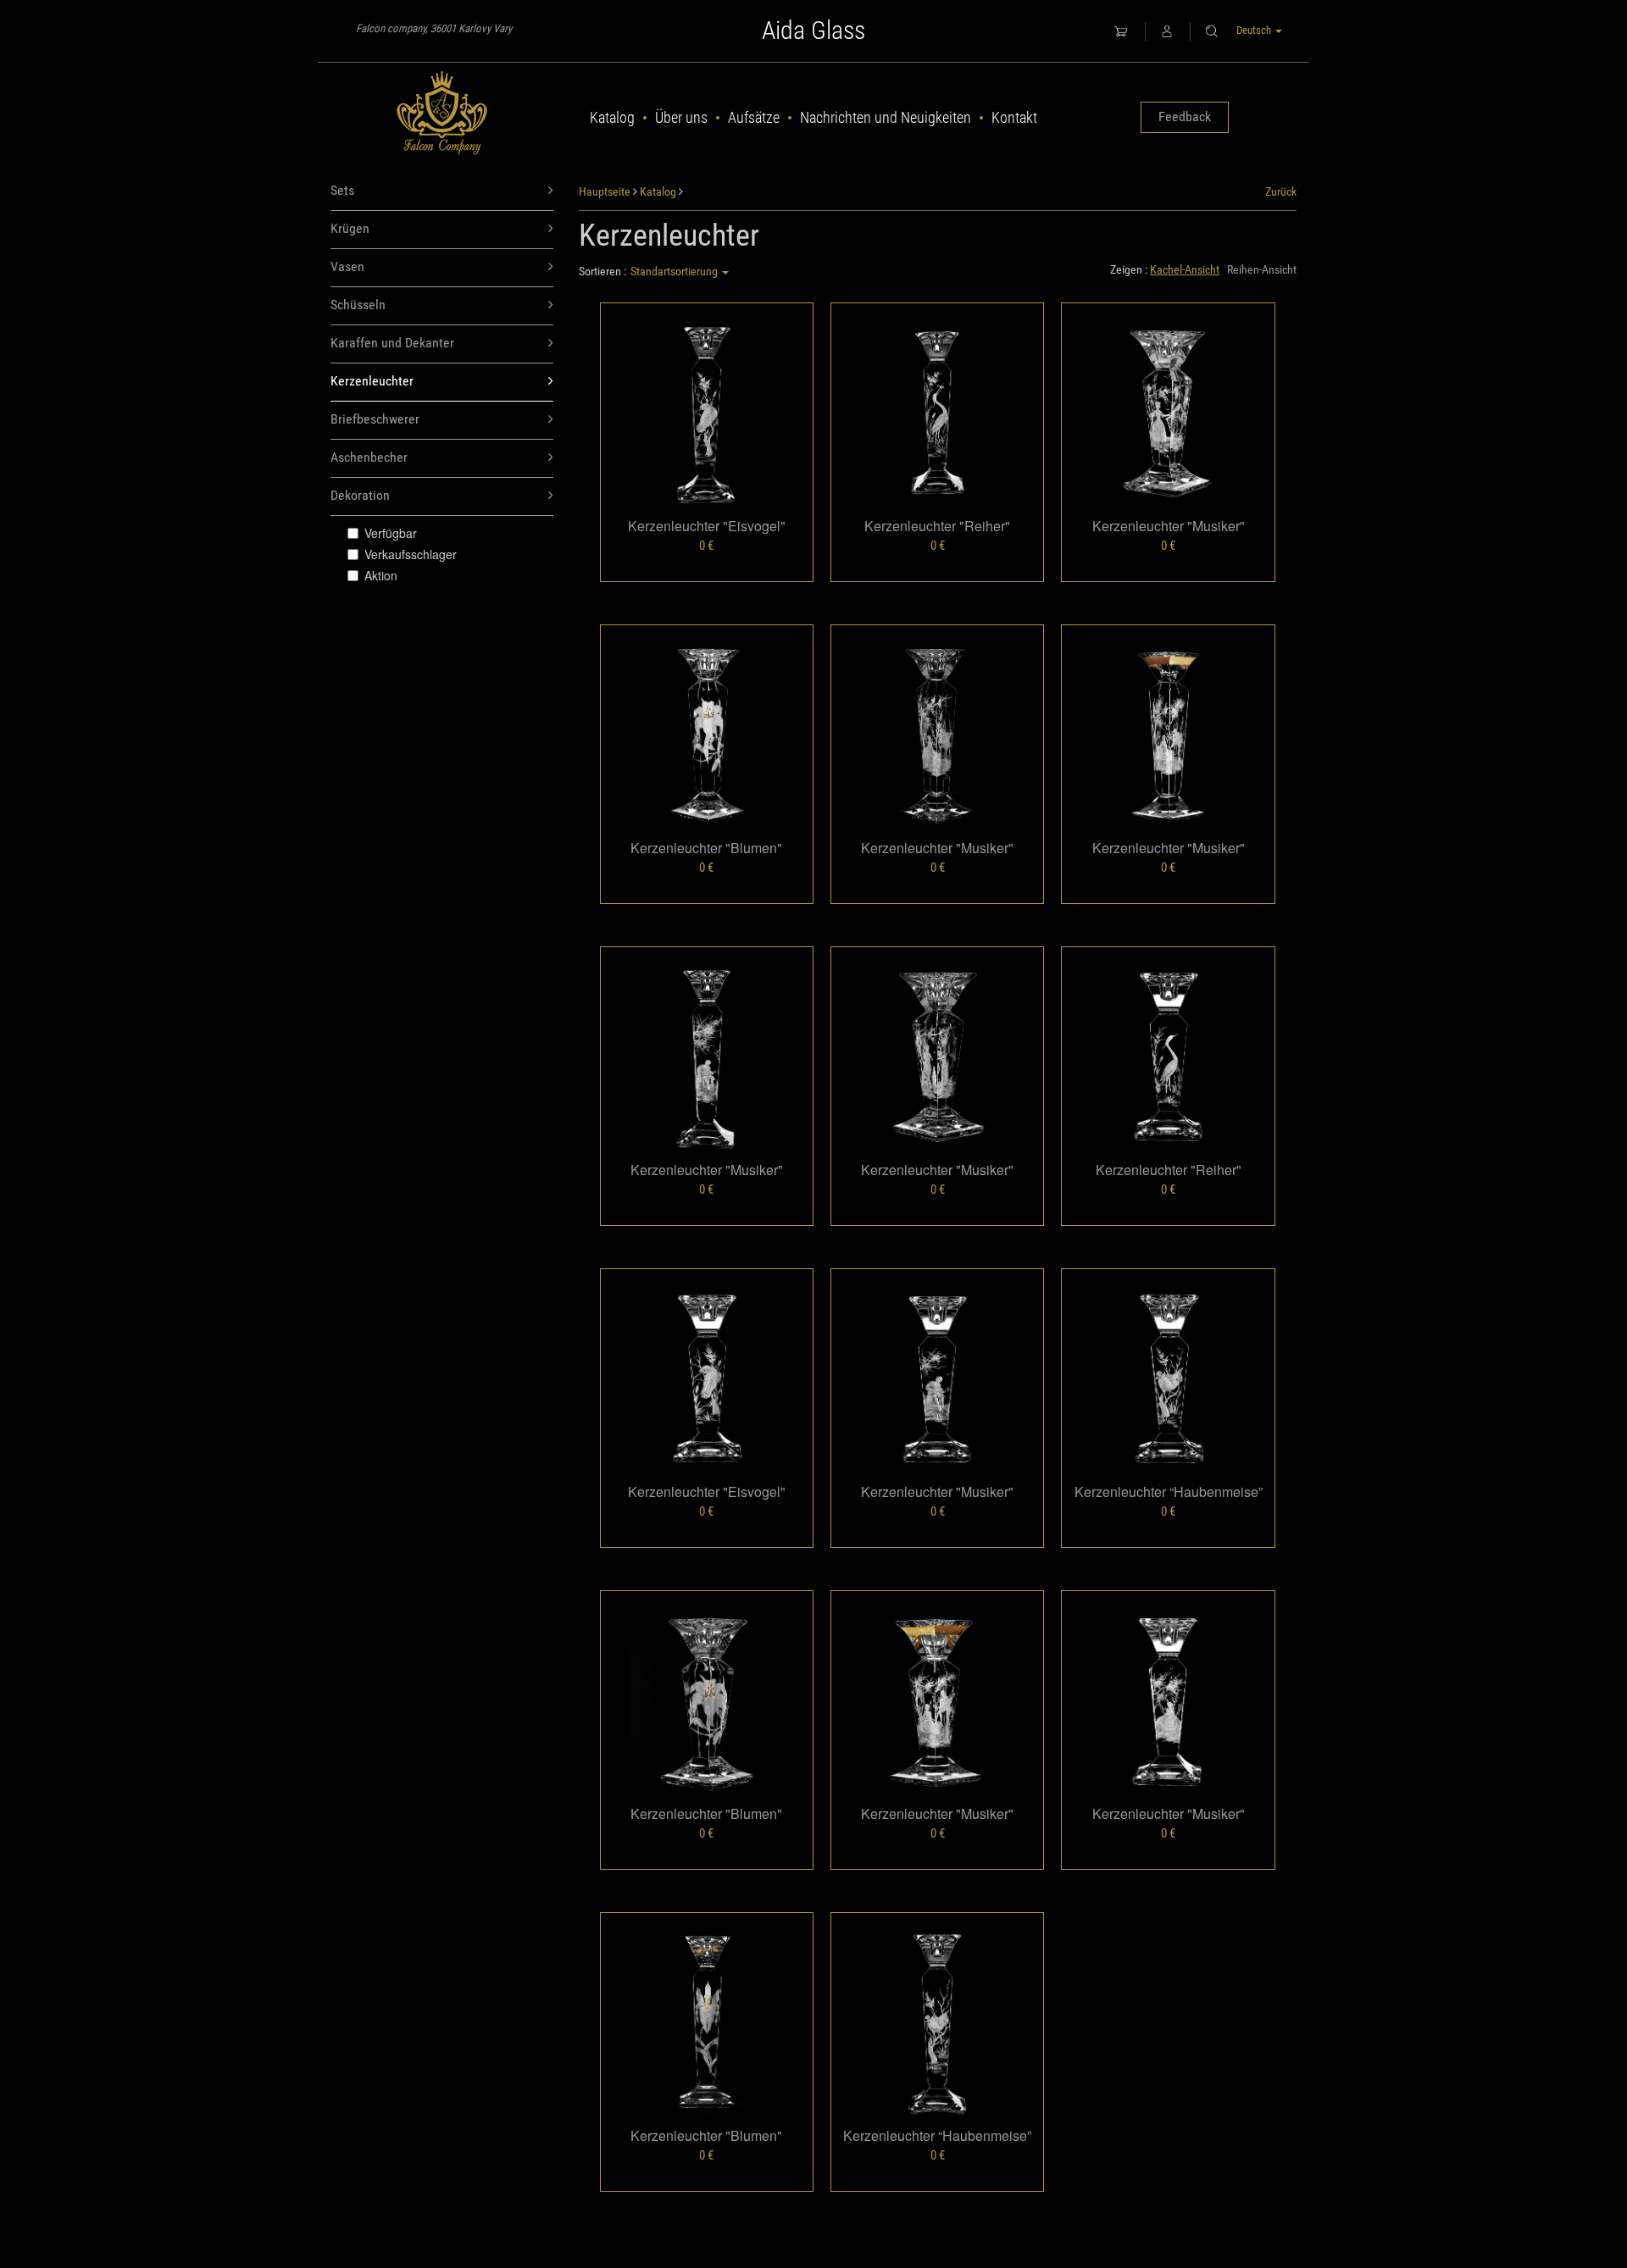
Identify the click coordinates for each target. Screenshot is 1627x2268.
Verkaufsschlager (411, 554)
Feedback (1185, 116)
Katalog (612, 117)
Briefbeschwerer (375, 419)
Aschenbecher (369, 457)
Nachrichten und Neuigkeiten (886, 117)
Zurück (1281, 191)
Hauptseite (605, 191)
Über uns (681, 117)
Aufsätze (754, 117)
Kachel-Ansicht (1185, 269)
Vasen (347, 266)
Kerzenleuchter (372, 381)
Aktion (381, 575)
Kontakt (1014, 117)
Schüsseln (358, 305)
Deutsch (1255, 30)
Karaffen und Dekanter (392, 343)
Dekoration (360, 495)
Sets (342, 190)
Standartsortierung (675, 271)
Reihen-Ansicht (1262, 269)
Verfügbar (391, 533)
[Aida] (442, 114)
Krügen (350, 228)
